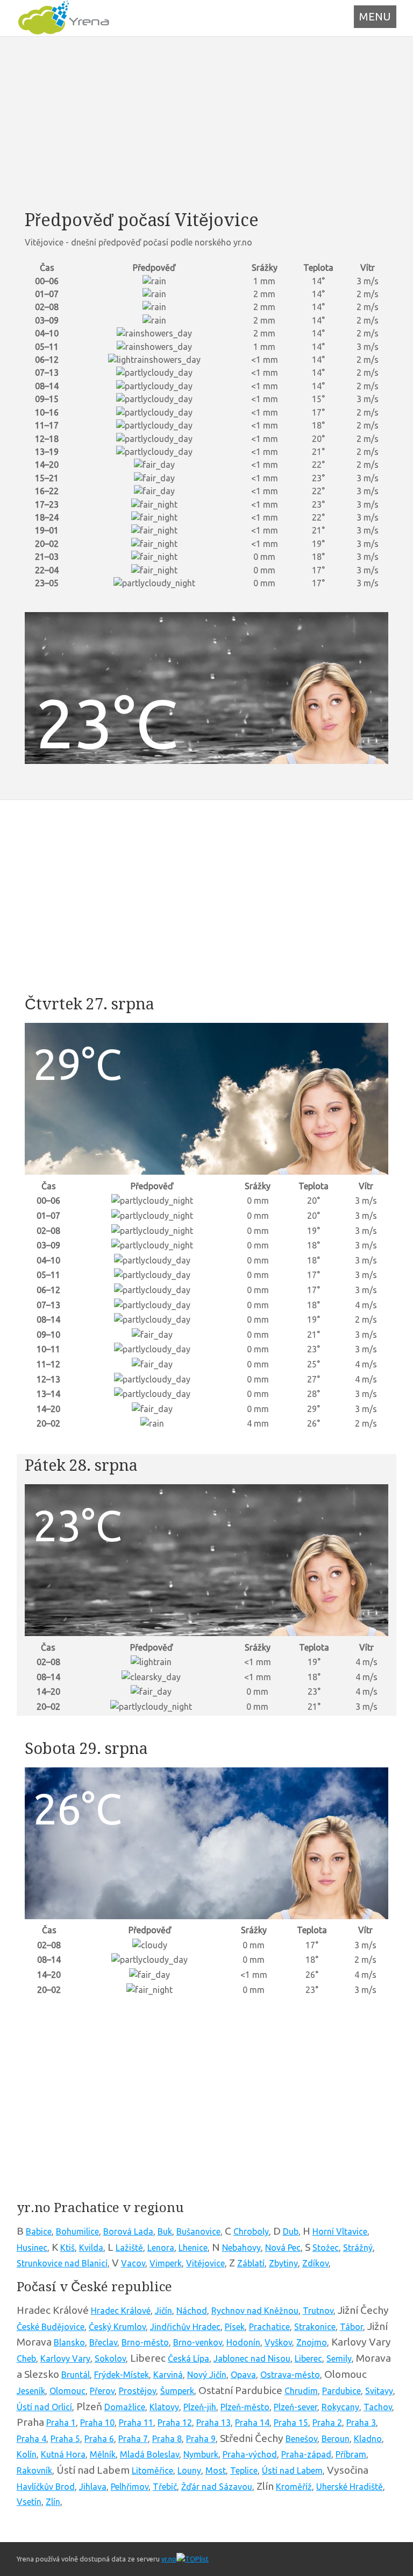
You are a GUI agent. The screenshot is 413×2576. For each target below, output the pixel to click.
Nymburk (201, 2454)
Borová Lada (128, 2231)
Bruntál (76, 2375)
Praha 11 (136, 2423)
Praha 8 (167, 2439)
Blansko (69, 2342)
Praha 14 (252, 2423)
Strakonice (315, 2327)
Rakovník (34, 2470)
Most (216, 2470)
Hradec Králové (121, 2311)
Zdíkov (315, 2263)
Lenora (161, 2248)
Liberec (308, 2359)
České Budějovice (51, 2327)
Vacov (133, 2263)
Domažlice (125, 2407)
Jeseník (31, 2391)
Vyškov (278, 2342)
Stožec (326, 2248)
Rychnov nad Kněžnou (255, 2311)
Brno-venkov (198, 2342)
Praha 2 (327, 2423)
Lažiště (129, 2248)
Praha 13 (213, 2423)
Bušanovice (198, 2231)
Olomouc (67, 2391)
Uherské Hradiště (350, 2487)
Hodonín (243, 2342)
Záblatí (251, 2263)
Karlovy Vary (65, 2359)
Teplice (244, 2470)
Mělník (103, 2454)
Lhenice (193, 2248)
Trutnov (318, 2311)
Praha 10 (97, 2423)
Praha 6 (99, 2439)
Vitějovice (205, 2263)
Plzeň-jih (200, 2407)
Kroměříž (294, 2487)
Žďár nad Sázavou (217, 2487)
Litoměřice (152, 2470)
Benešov (301, 2439)
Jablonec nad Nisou (252, 2359)
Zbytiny (283, 2263)
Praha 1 (61, 2423)
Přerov (102, 2391)
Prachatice (269, 2327)
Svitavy (379, 2391)
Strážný (358, 2248)
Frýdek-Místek (122, 2375)
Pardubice (341, 2391)
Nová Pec (283, 2248)
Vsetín (29, 2502)
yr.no (169, 2559)
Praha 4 (31, 2439)
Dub (291, 2231)
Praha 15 (291, 2423)
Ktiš (67, 2248)
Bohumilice (77, 2231)
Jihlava (93, 2487)
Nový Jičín (207, 2375)
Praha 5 (65, 2439)
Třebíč (165, 2487)
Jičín (163, 2311)
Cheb (26, 2359)
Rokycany (340, 2407)
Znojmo (312, 2342)
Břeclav (103, 2342)
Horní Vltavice (340, 2231)
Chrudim (301, 2391)
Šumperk (177, 2391)
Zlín (53, 2502)
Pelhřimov (130, 2487)
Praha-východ (250, 2454)
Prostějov (137, 2391)
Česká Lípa (188, 2359)
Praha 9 (201, 2439)
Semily (339, 2359)
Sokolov (110, 2359)
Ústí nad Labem (292, 2470)
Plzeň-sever (295, 2407)
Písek (235, 2327)
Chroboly (251, 2231)
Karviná (168, 2375)
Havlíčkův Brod (46, 2487)
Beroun (336, 2439)
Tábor (351, 2327)
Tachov (378, 2407)
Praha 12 (175, 2423)
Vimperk (166, 2263)
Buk (165, 2231)
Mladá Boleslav (149, 2454)
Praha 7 (133, 2439)
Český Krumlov (117, 2327)
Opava (243, 2375)
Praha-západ (306, 2454)
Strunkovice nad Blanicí (62, 2263)
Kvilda (91, 2248)
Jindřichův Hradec (185, 2327)
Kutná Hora (63, 2454)
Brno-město (145, 2342)
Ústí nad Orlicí (44, 2407)
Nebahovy (241, 2248)
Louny (189, 2470)
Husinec (32, 2248)
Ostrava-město (290, 2375)
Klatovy (164, 2407)
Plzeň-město (245, 2407)
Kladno (368, 2439)
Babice (39, 2231)
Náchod (192, 2311)
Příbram (351, 2454)
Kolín (27, 2454)
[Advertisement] (207, 123)
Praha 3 (361, 2423)
